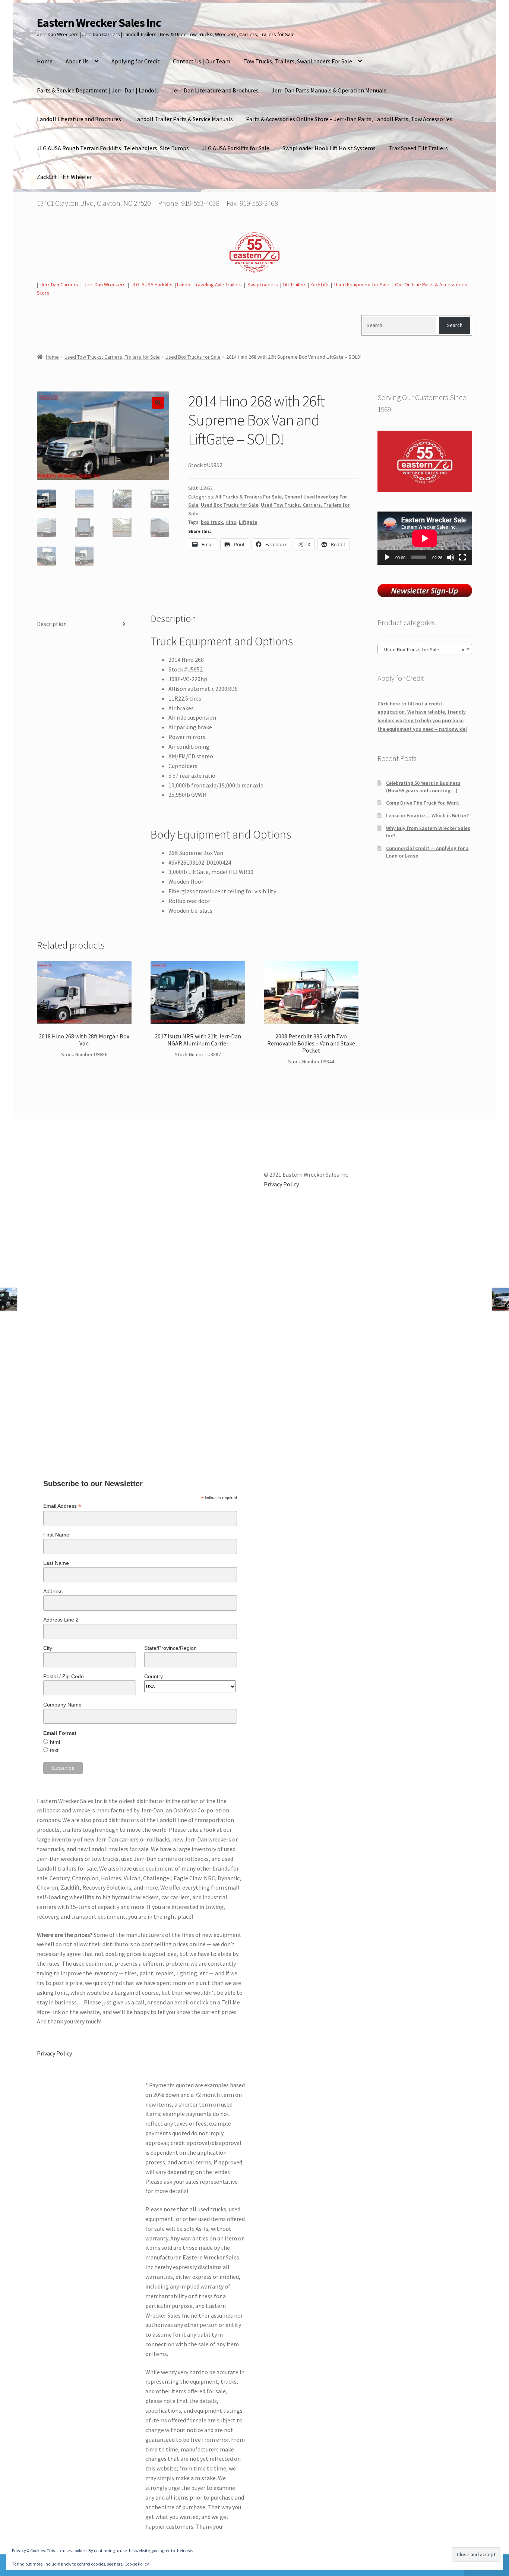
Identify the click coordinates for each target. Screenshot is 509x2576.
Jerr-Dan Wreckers (105, 284)
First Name (56, 1535)
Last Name (56, 1563)
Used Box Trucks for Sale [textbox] (423, 649)
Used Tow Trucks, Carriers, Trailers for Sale (112, 357)
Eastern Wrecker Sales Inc (99, 23)
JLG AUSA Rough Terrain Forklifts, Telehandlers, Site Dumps (113, 148)
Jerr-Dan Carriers (59, 284)
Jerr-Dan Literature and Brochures (215, 90)
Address (53, 1591)
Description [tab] (52, 624)
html (55, 1742)
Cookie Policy (137, 2564)
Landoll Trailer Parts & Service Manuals (184, 119)
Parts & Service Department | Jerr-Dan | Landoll (97, 90)
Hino (231, 522)
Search (455, 325)
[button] (158, 403)
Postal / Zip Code (64, 1676)
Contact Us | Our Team (202, 61)
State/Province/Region (170, 1648)
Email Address (62, 1506)
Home (45, 61)
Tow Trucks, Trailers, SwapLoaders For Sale (298, 61)
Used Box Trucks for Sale (193, 357)
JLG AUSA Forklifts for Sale (236, 148)
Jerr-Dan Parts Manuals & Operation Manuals (329, 90)
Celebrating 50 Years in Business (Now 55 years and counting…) (423, 787)
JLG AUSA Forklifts (152, 284)
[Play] (387, 557)
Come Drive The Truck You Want (423, 803)
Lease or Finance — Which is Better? (427, 815)
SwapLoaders (263, 284)
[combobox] (425, 649)
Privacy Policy (54, 2053)
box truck (212, 522)
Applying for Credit (136, 61)
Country (154, 1676)
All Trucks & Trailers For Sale (249, 497)
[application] (425, 538)
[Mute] (450, 557)
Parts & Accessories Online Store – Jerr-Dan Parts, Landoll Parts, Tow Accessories (349, 119)
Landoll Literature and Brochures (79, 119)
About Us (77, 61)
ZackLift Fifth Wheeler (64, 177)
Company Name (62, 1705)
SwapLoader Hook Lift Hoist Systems (329, 148)
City (48, 1648)
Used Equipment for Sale (362, 284)
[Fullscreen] (462, 557)
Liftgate (248, 522)
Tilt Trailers (295, 284)
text (54, 1750)
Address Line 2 (61, 1620)
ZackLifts (320, 284)
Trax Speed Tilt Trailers (418, 148)
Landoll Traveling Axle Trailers (209, 284)
